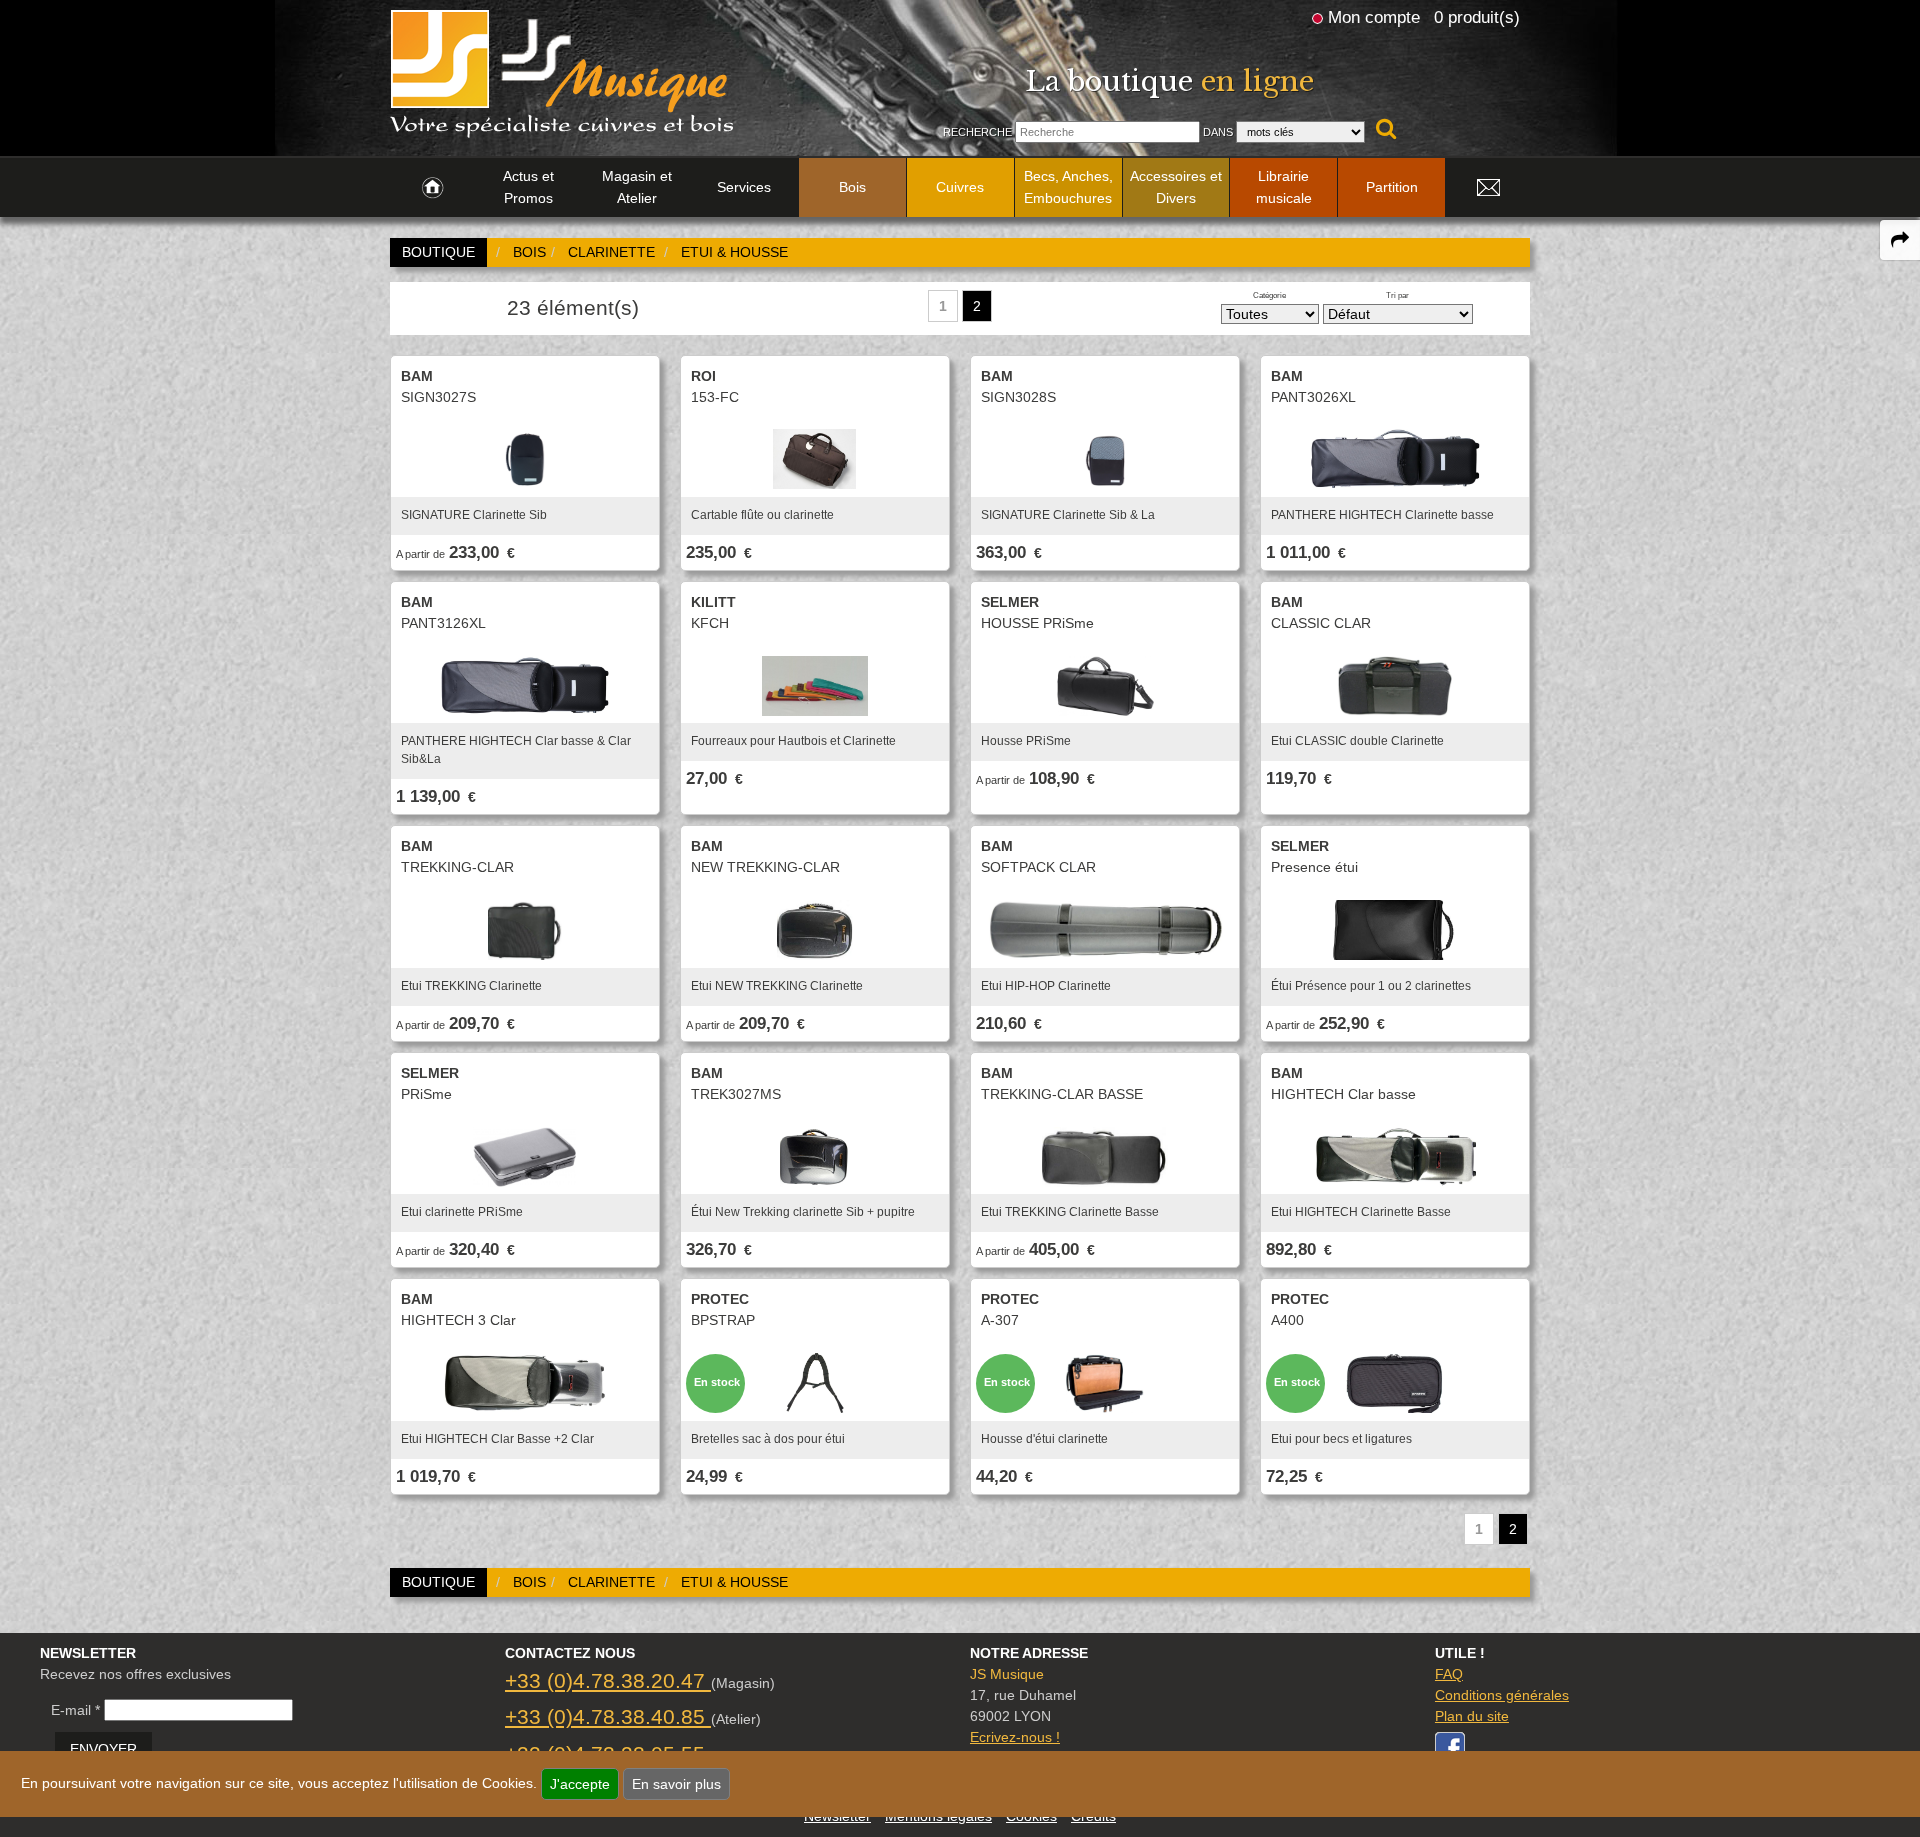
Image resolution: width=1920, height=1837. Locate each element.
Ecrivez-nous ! (1015, 1737)
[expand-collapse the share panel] (1900, 240)
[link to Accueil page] (432, 188)
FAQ (1449, 1674)
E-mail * (75, 1710)
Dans (1218, 132)
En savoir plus (676, 1784)
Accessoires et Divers (1176, 187)
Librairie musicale (1284, 187)
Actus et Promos (528, 187)
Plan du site (1472, 1716)
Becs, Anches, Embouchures (1068, 187)
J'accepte (580, 1784)
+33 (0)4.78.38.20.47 (608, 1680)
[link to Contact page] (1488, 188)
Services (744, 187)
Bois (852, 187)
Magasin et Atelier (637, 187)
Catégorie (1269, 295)
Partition (1392, 187)
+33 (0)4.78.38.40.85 (608, 1716)
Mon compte (1374, 17)
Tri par (1397, 295)
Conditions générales (1502, 1695)
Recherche (977, 132)
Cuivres (960, 187)
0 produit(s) (1477, 17)
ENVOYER (103, 1749)
